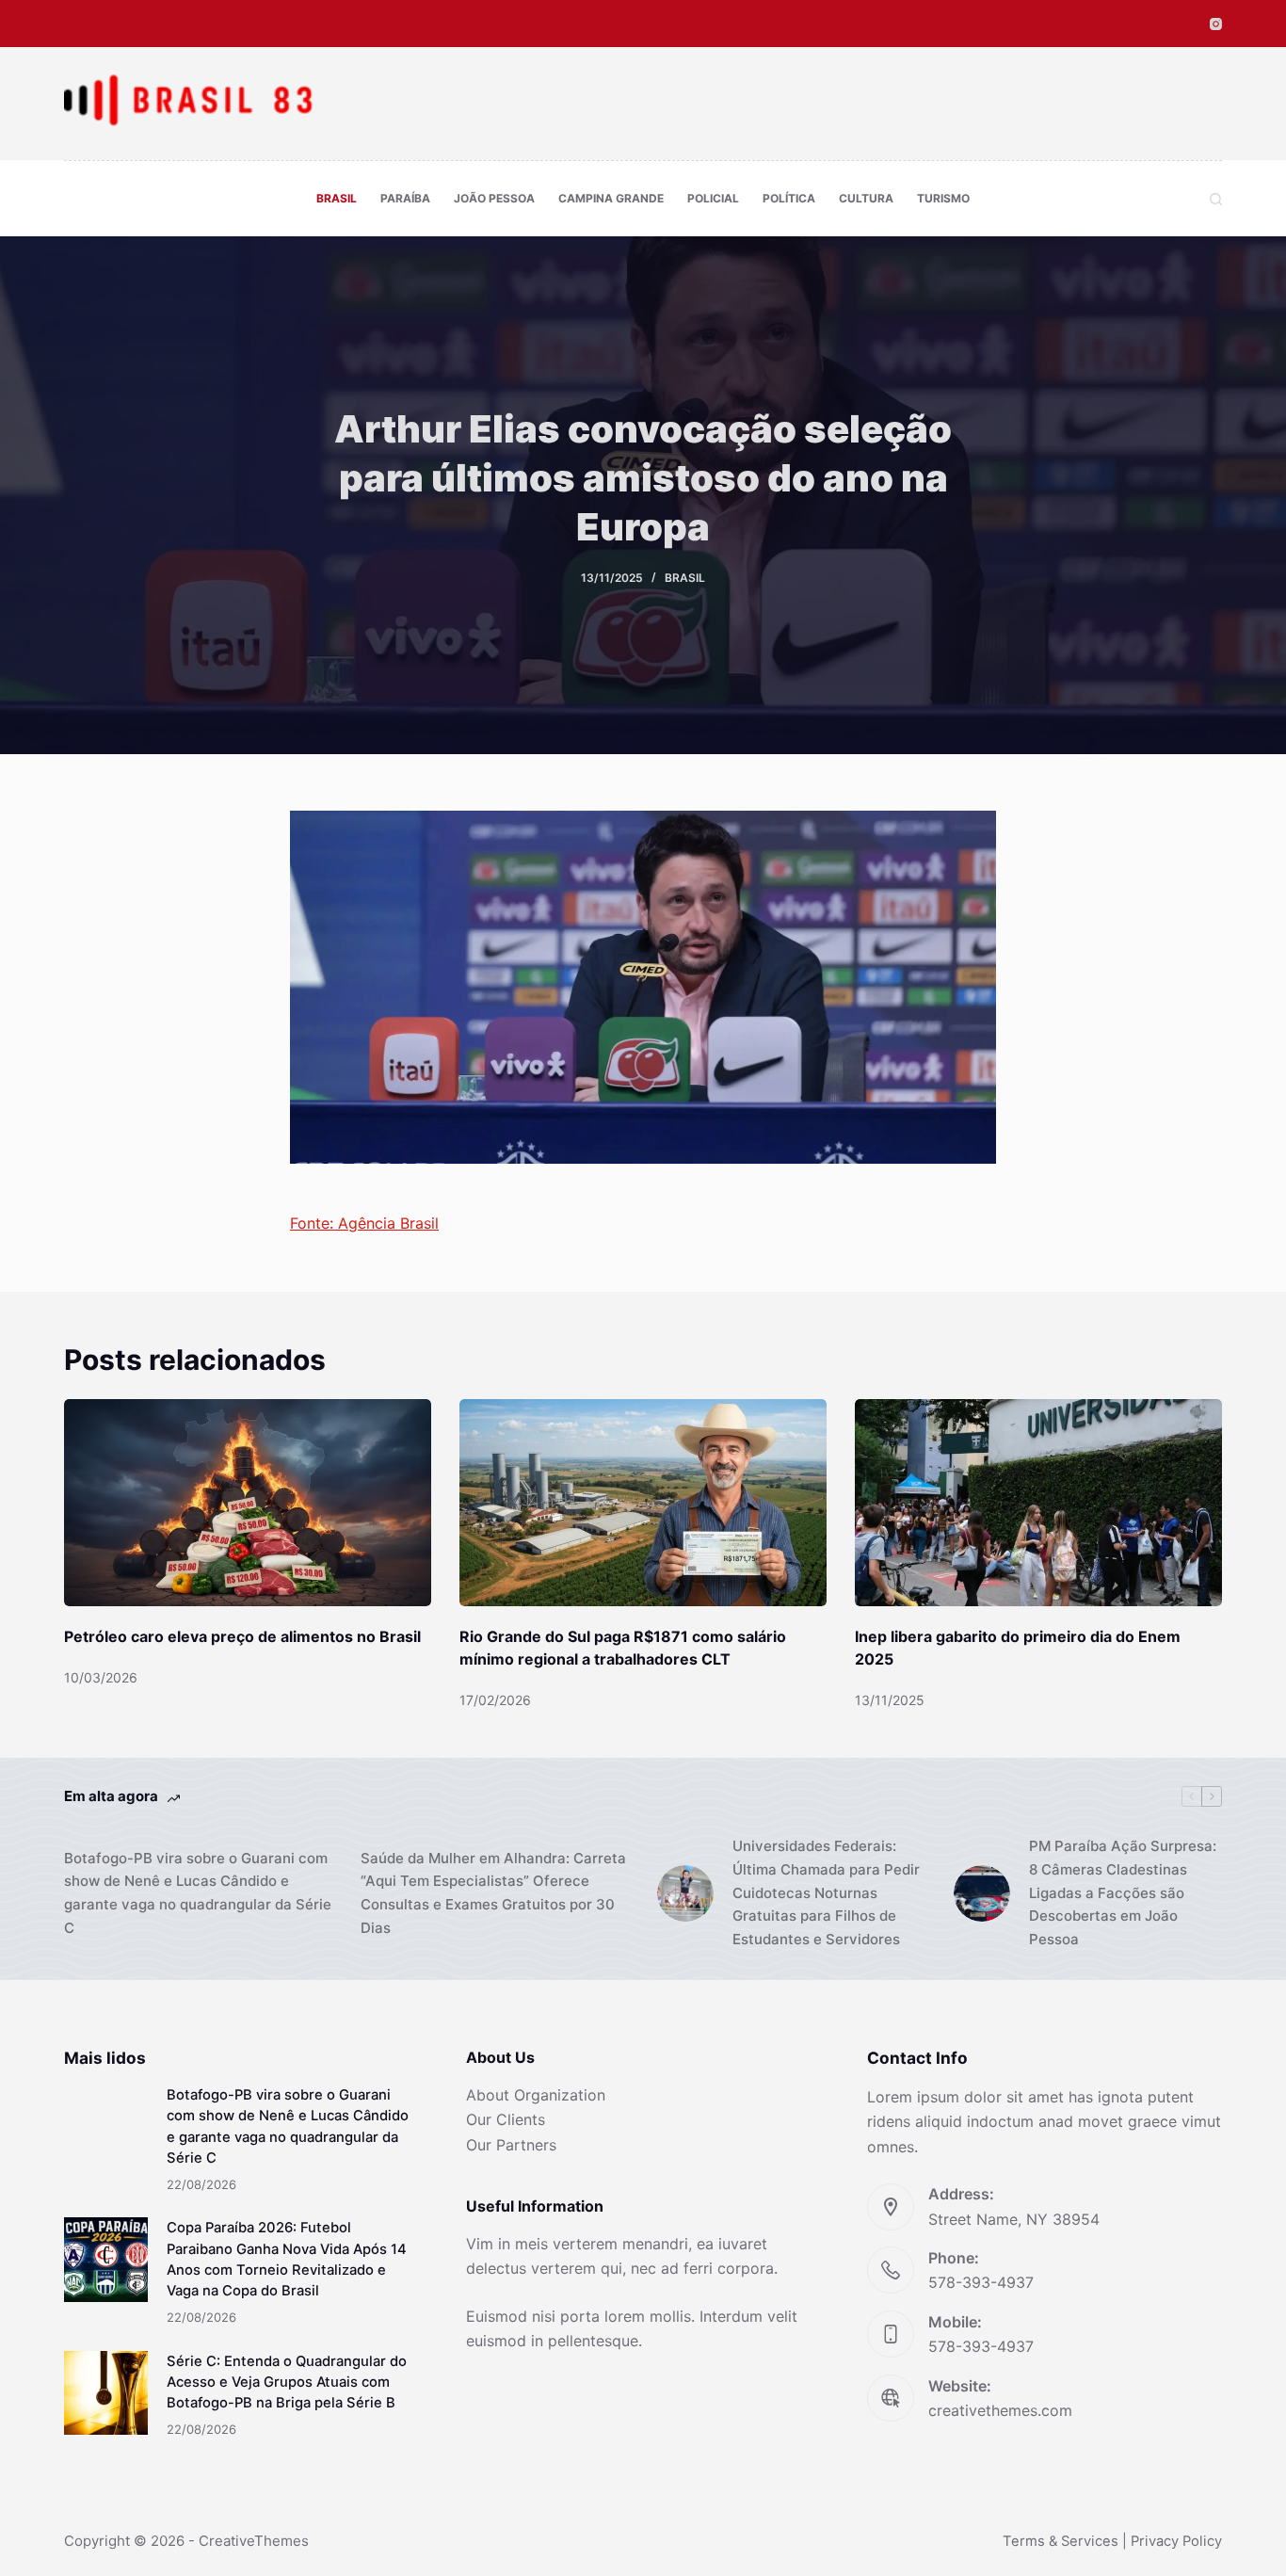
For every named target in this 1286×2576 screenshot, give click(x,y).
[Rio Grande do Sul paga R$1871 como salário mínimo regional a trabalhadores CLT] (643, 1502)
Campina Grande (611, 198)
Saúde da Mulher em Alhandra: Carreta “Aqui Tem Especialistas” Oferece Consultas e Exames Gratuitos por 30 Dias (493, 1893)
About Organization (536, 2095)
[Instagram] (1216, 24)
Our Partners (511, 2145)
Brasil (337, 198)
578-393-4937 (981, 2282)
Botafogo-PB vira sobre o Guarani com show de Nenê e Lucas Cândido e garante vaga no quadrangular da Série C (198, 1893)
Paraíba (405, 198)
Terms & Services (1061, 2541)
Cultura (866, 198)
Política (789, 198)
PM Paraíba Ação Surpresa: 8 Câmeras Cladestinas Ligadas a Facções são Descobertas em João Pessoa (1123, 1892)
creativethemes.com (1000, 2410)
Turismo (943, 198)
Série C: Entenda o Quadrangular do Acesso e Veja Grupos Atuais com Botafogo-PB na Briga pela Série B (287, 2382)
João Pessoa (494, 198)
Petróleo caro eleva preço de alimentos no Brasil (242, 1636)
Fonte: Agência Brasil (364, 1223)
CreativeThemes (254, 2541)
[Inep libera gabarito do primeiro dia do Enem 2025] (1038, 1502)
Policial (713, 198)
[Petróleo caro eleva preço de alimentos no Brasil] (248, 1502)
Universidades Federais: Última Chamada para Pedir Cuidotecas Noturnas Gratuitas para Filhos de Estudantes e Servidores (826, 1892)
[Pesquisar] (1216, 199)
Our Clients (506, 2119)
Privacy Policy (1176, 2541)
